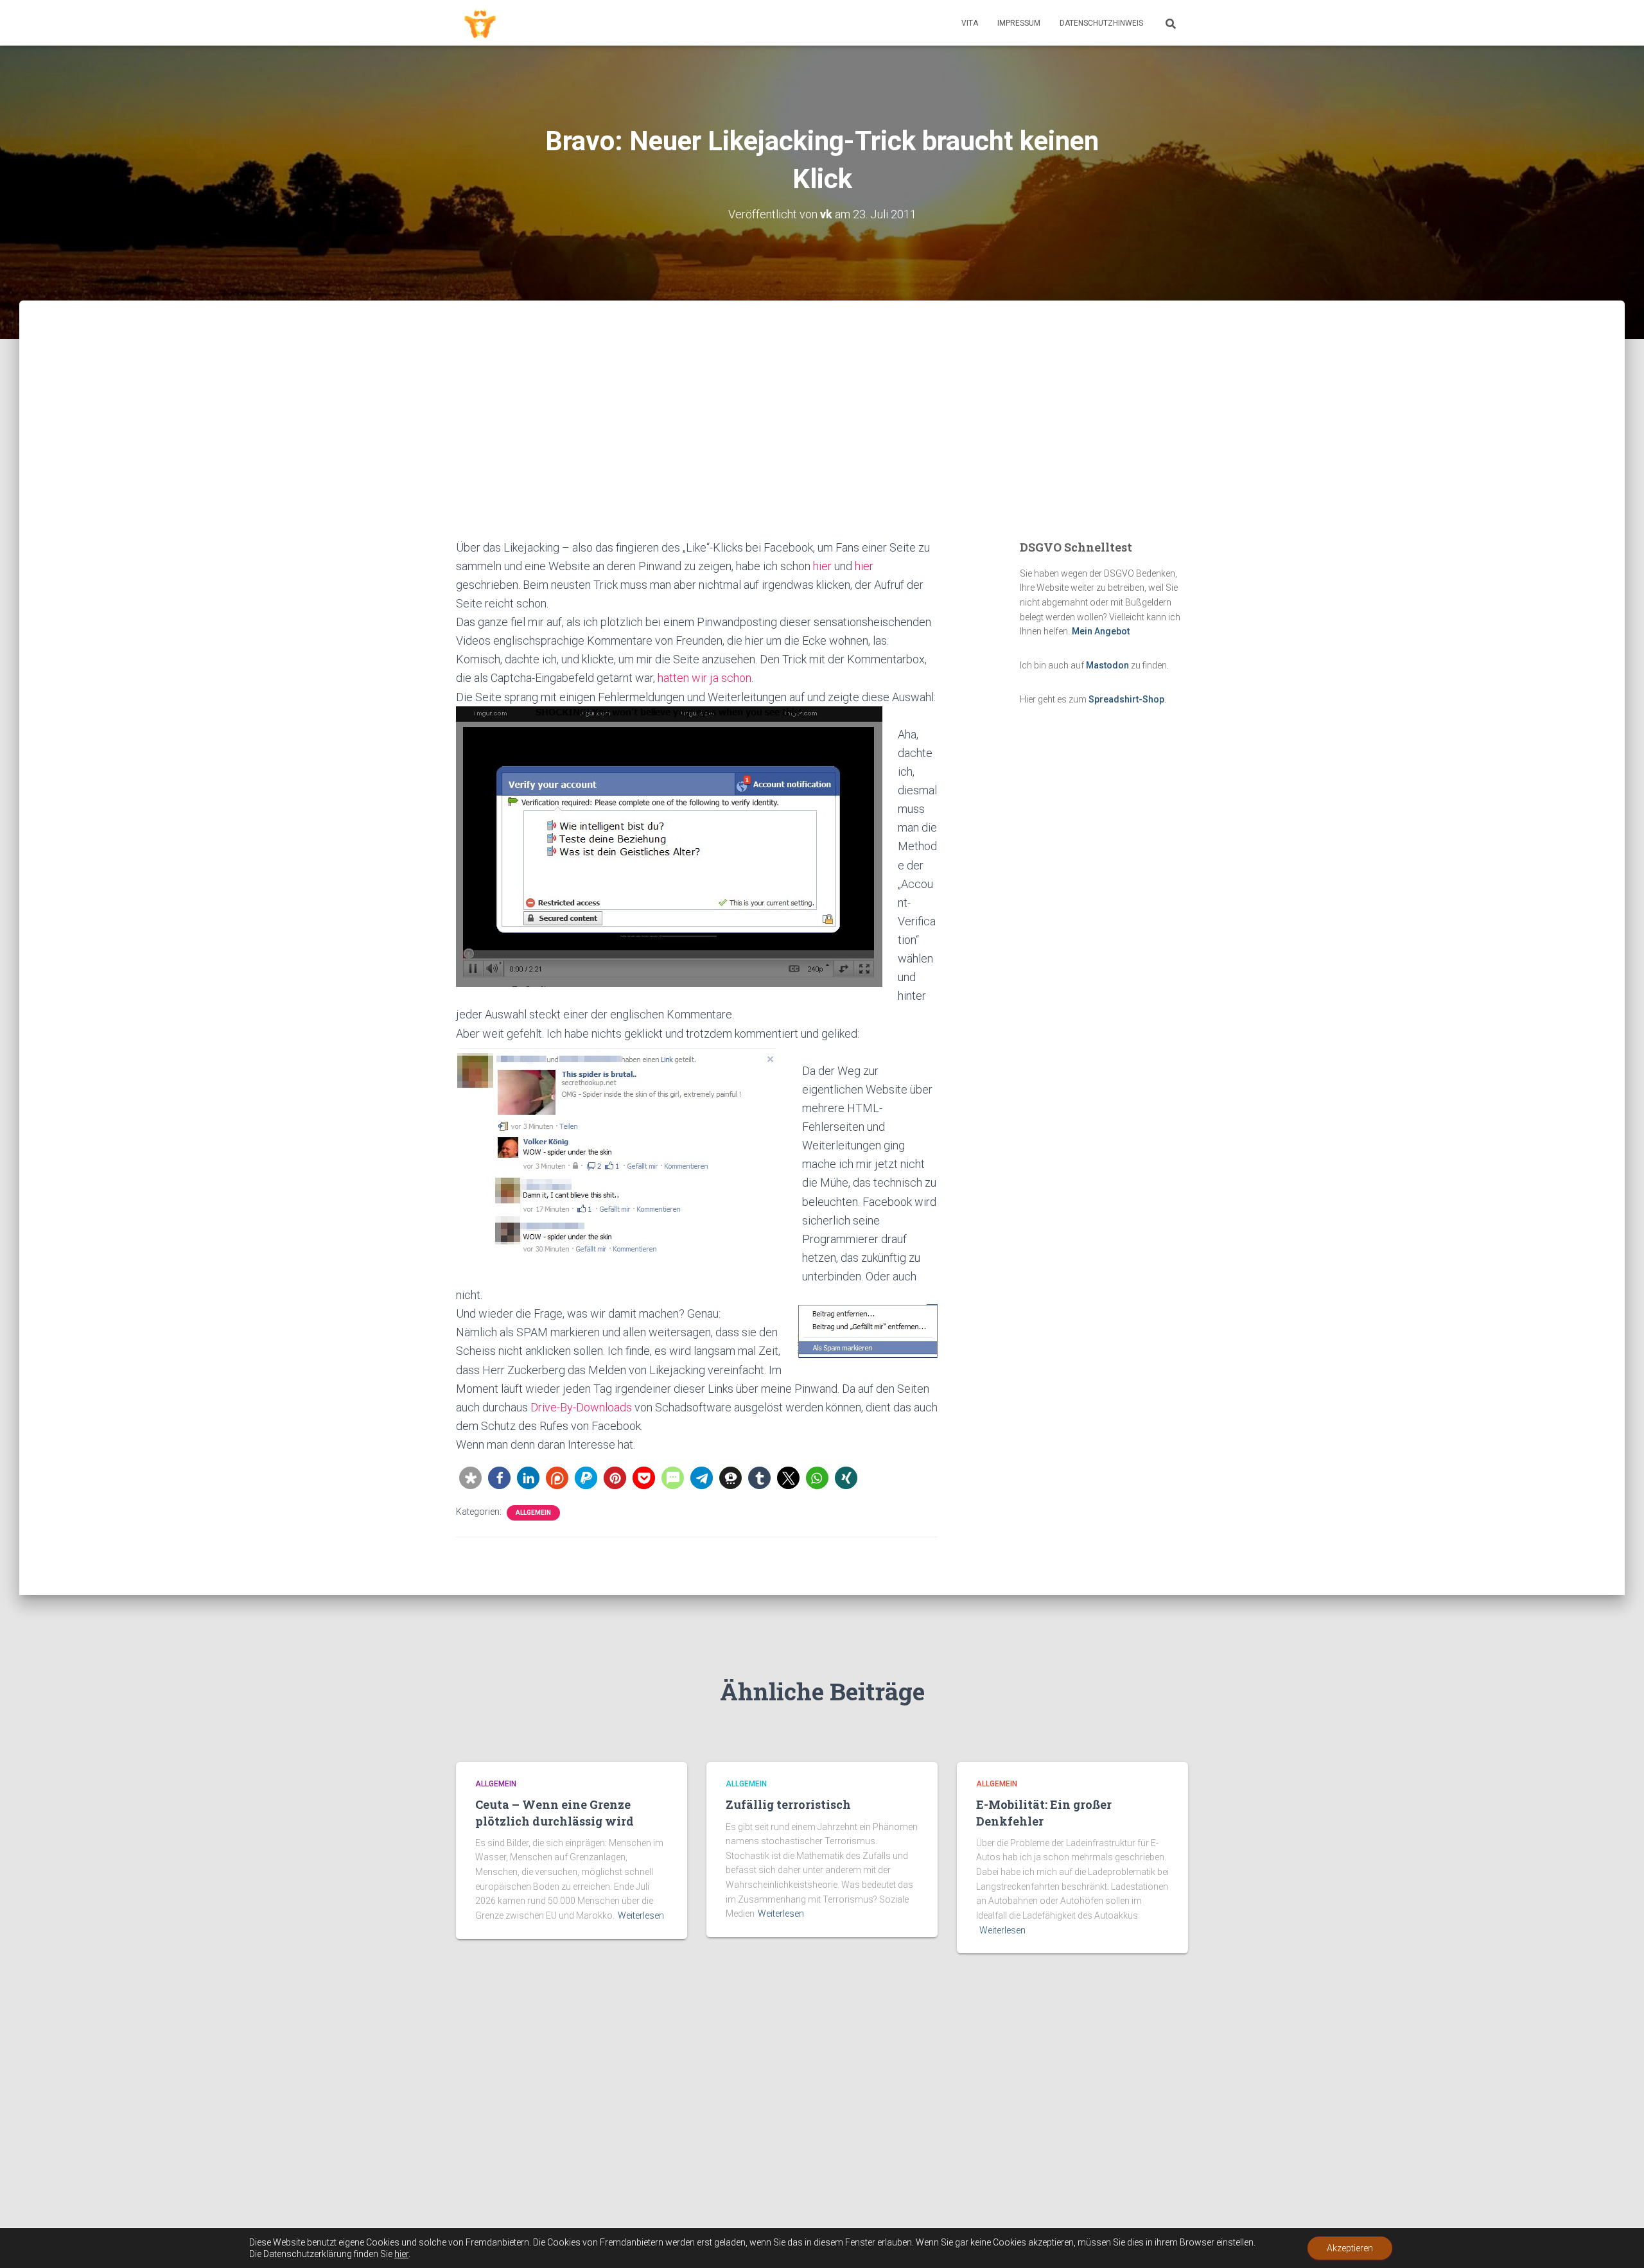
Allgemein (533, 1513)
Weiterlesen (641, 1915)
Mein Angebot (1101, 631)
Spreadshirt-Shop (1126, 699)
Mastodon (1107, 665)
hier (822, 566)
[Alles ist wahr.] (480, 23)
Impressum (1019, 23)
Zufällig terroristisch (788, 1804)
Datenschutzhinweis (1101, 23)
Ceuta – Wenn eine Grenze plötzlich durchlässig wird (555, 1812)
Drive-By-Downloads (581, 1407)
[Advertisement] (822, 442)
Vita (970, 23)
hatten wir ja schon (704, 678)
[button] (470, 1478)
